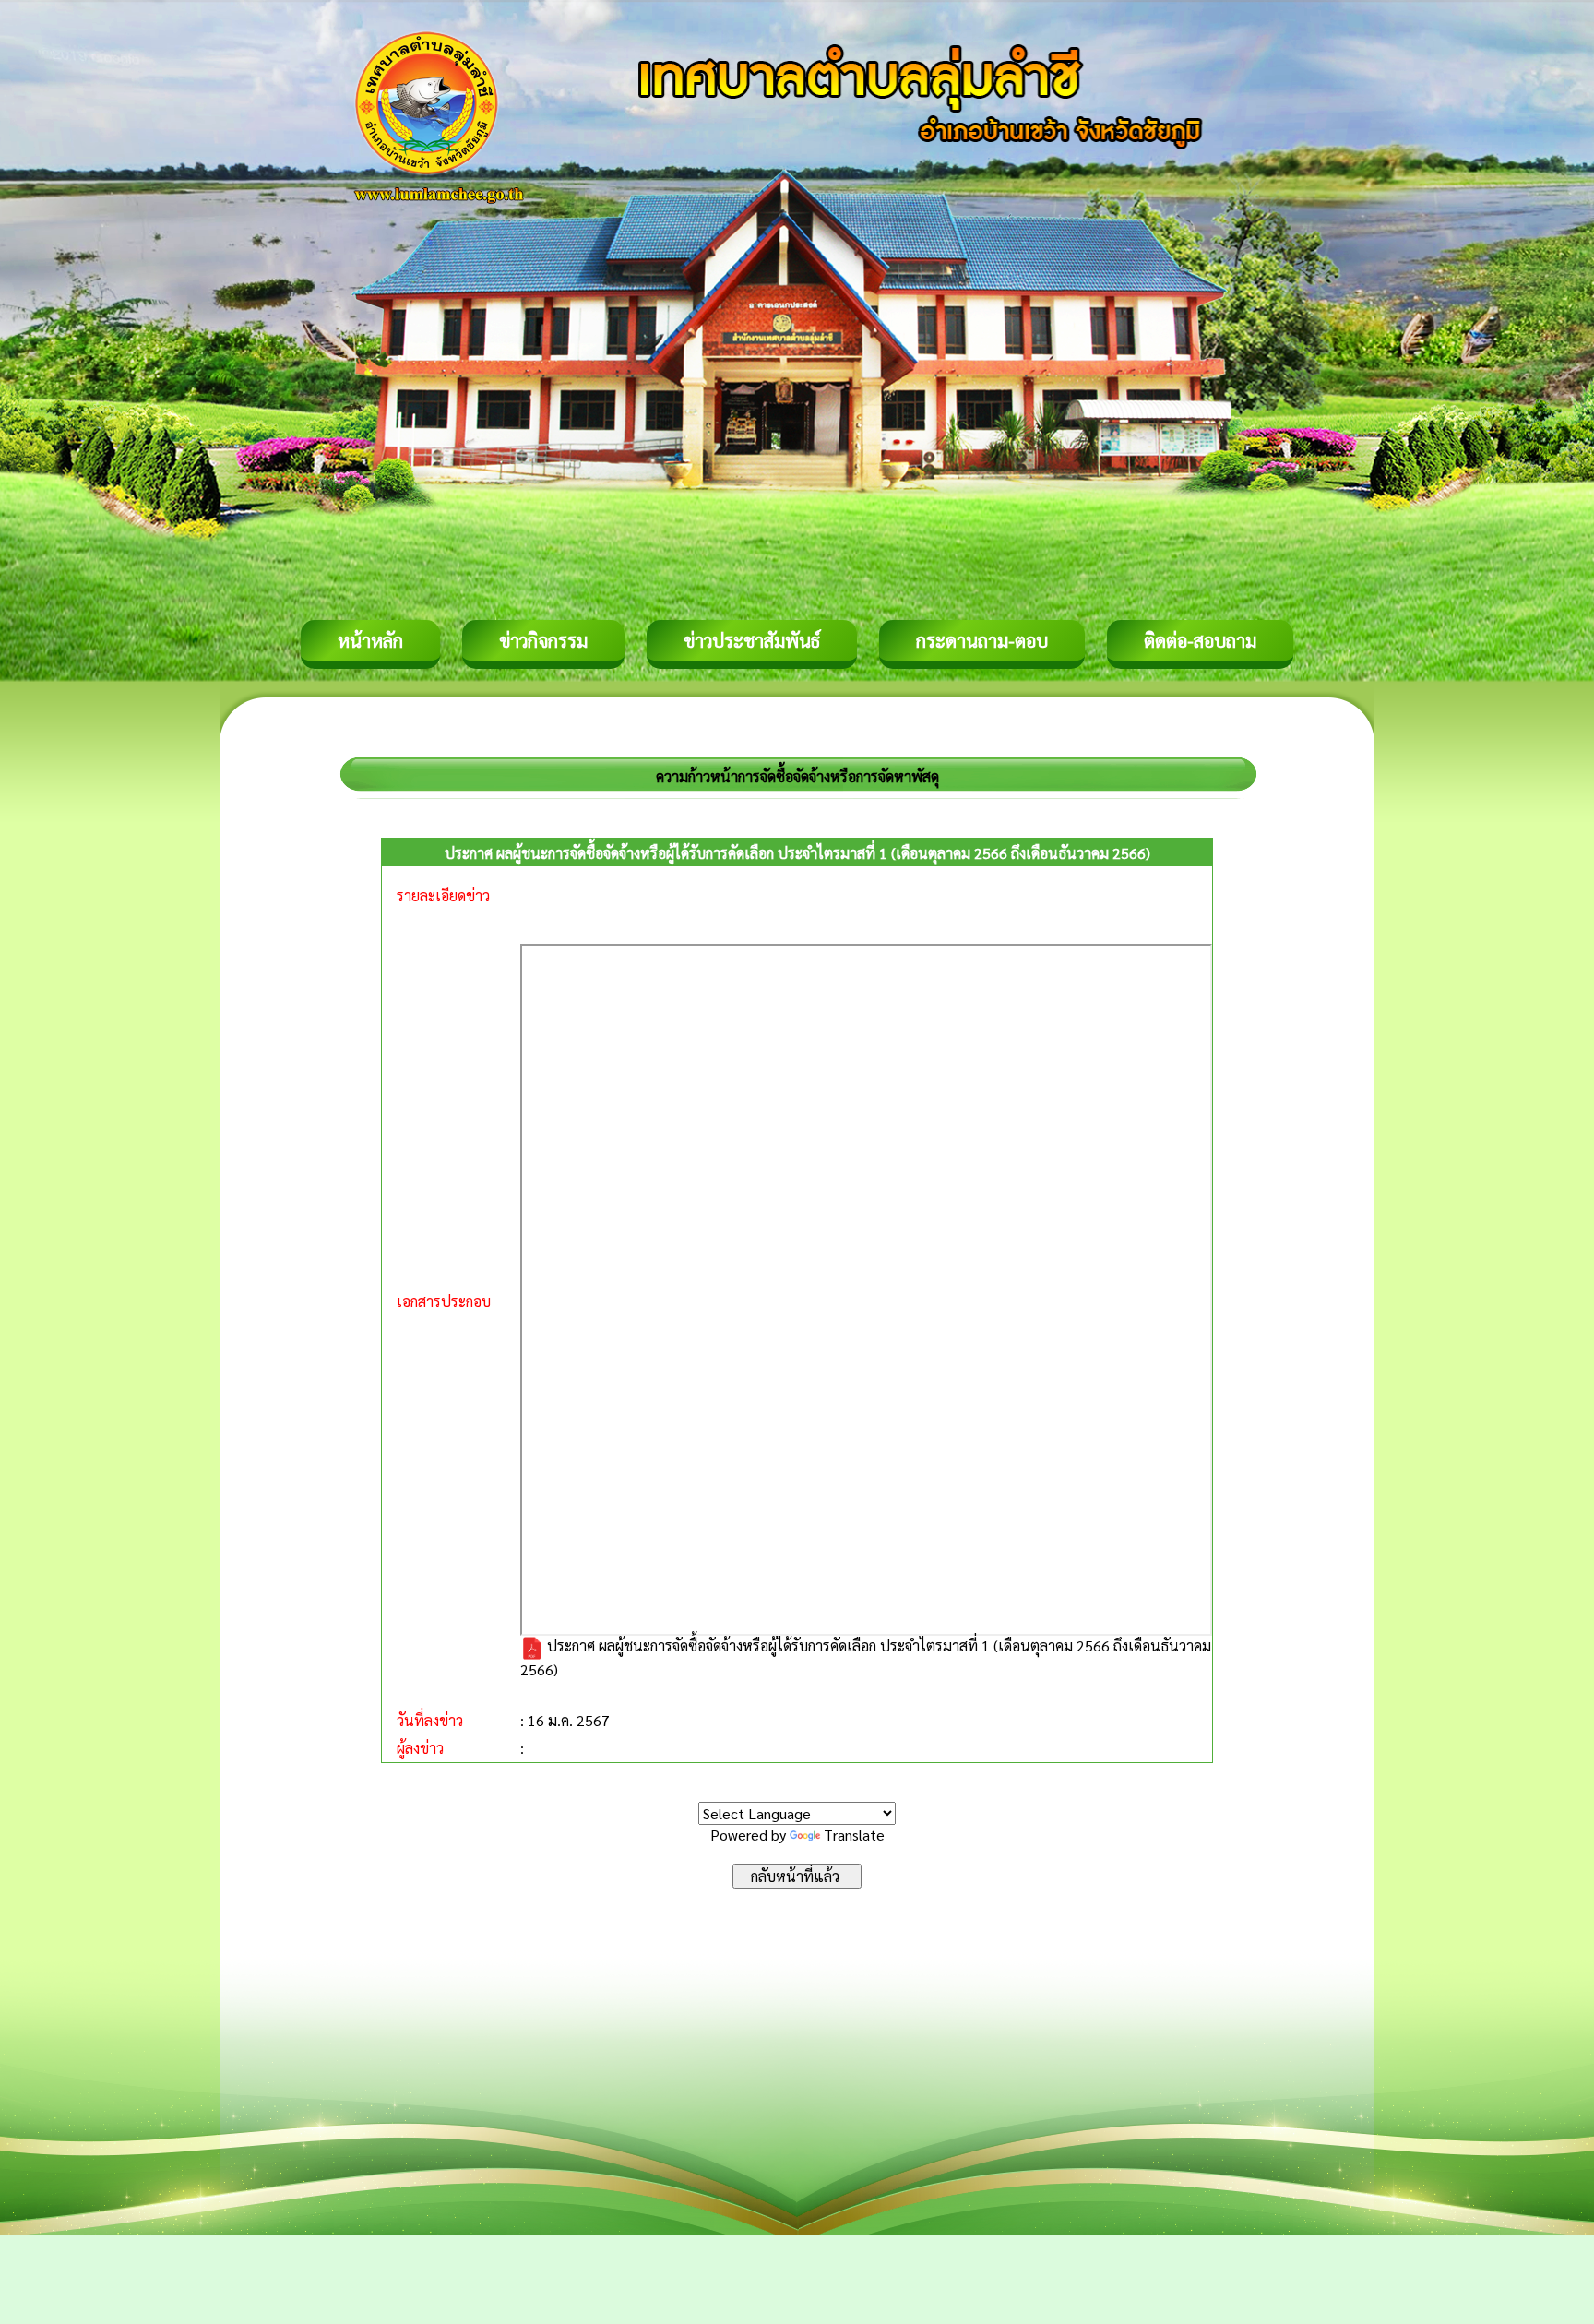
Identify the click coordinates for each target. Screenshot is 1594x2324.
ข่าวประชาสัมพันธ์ (752, 640)
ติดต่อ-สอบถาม (1200, 640)
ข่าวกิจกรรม (543, 640)
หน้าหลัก (370, 640)
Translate (854, 1835)
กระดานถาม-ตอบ (982, 640)
